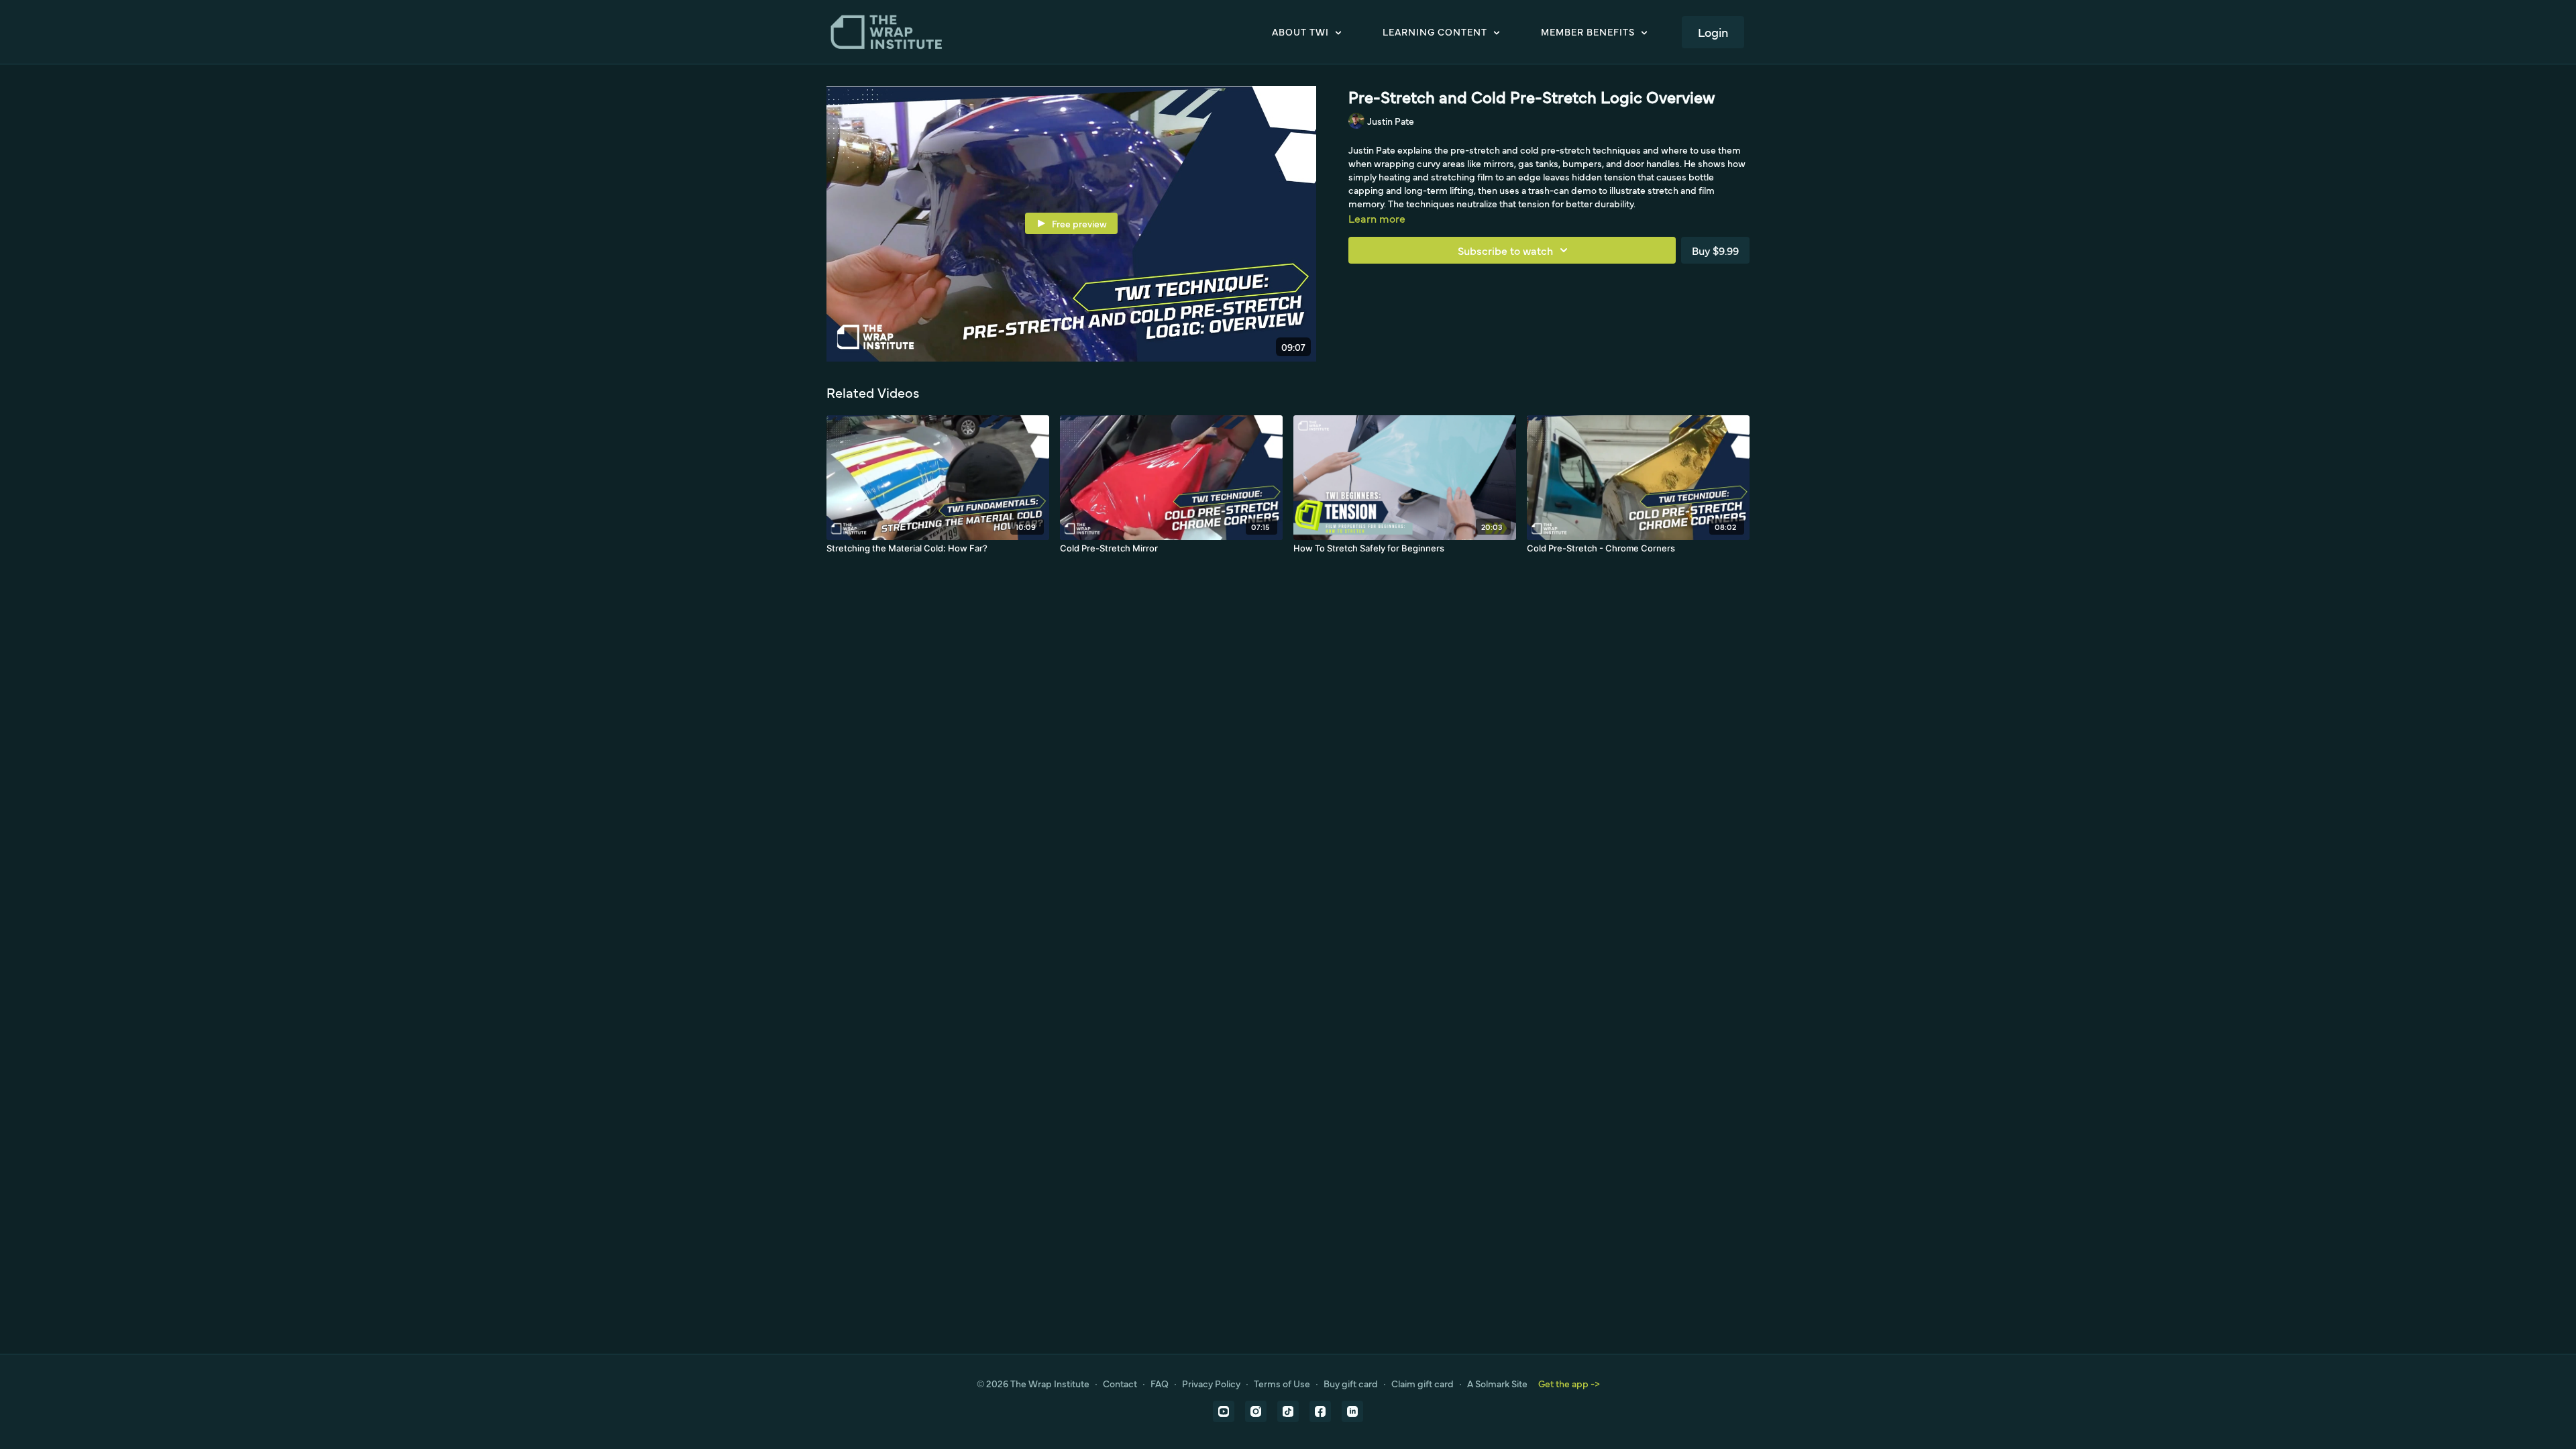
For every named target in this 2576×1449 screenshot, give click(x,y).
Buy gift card (1351, 1383)
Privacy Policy (1211, 1383)
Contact (1120, 1383)
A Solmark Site (1497, 1383)
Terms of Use (1282, 1383)
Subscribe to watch (1505, 250)
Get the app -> (1569, 1383)
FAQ (1160, 1383)
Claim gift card (1423, 1383)
